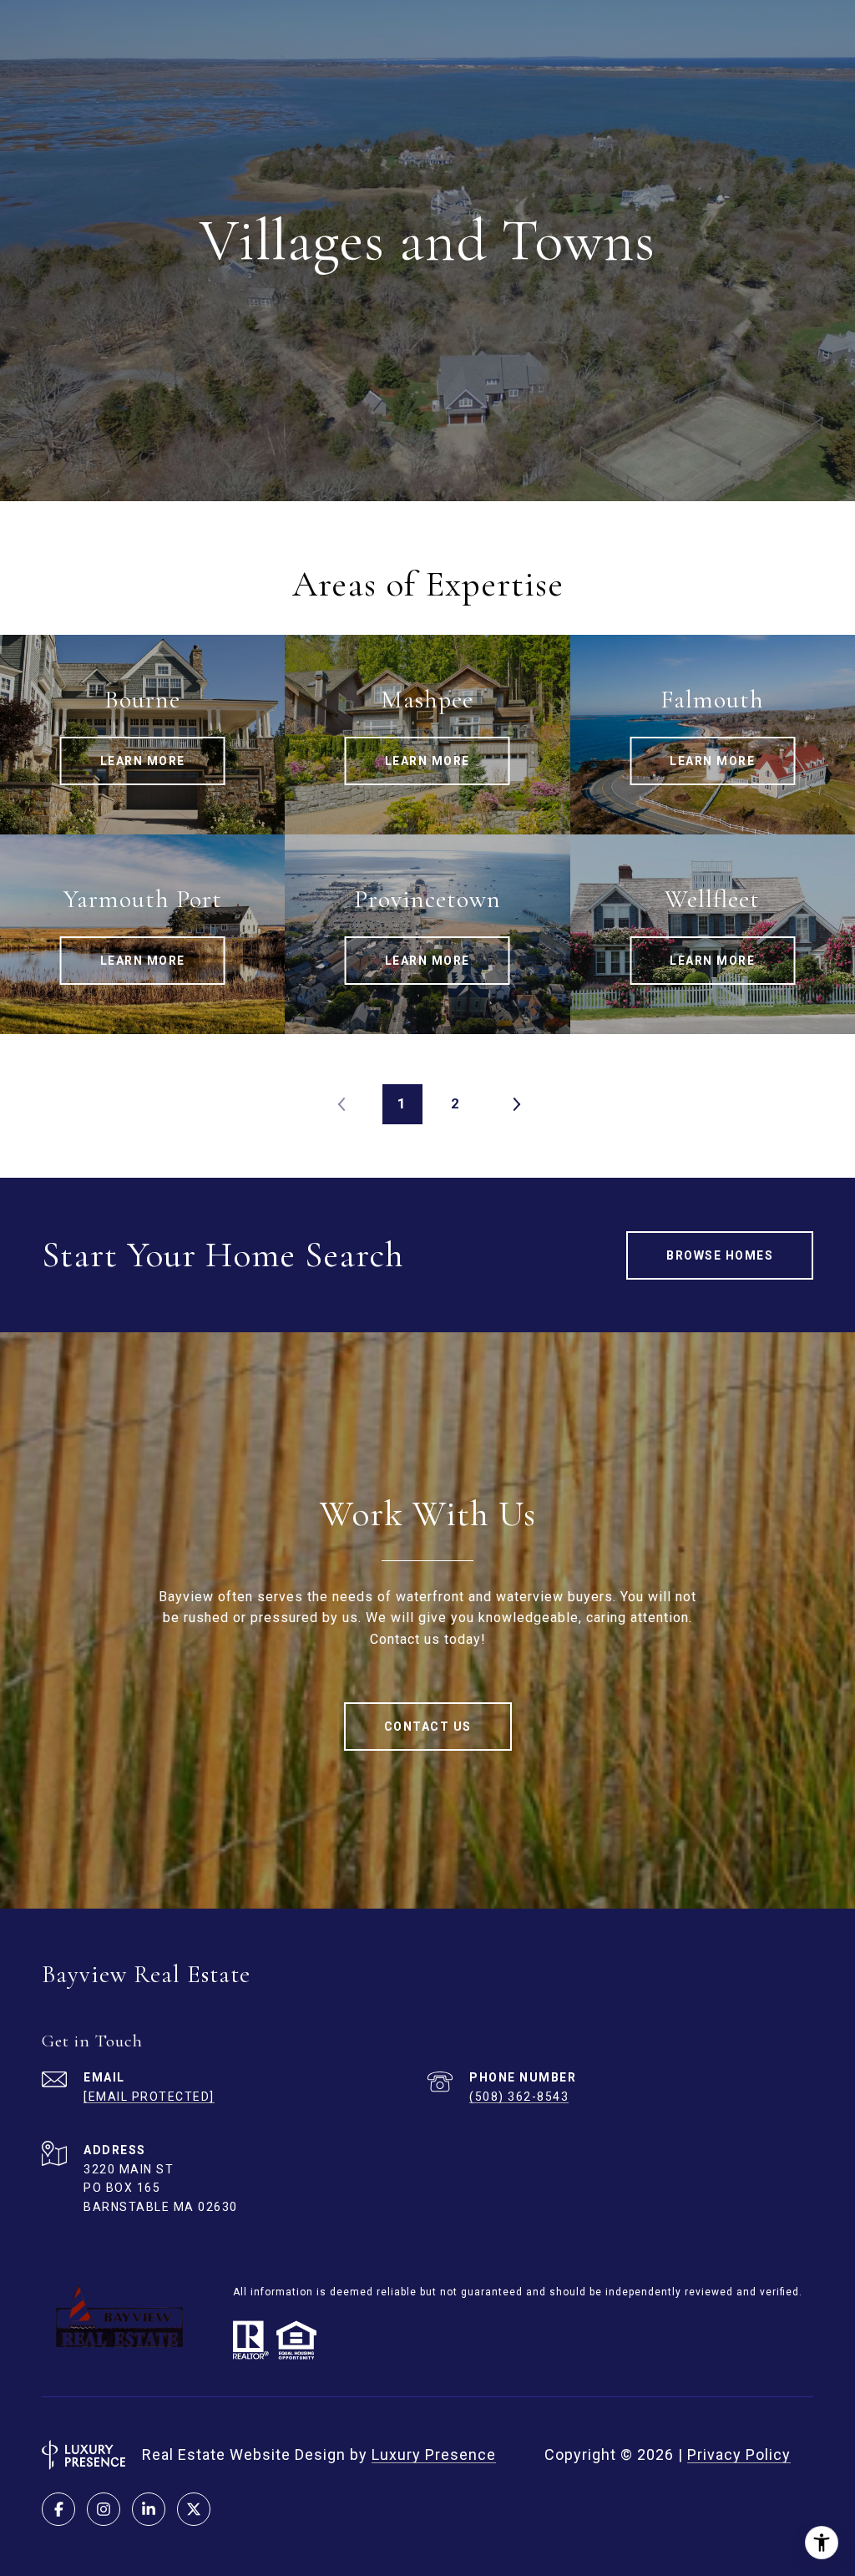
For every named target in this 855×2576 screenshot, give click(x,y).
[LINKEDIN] (149, 2509)
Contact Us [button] (428, 1727)
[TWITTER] (194, 2509)
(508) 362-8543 (519, 2097)
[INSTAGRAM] (104, 2509)
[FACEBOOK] (58, 2509)
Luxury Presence (434, 2454)
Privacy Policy (739, 2454)
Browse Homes (720, 1255)
